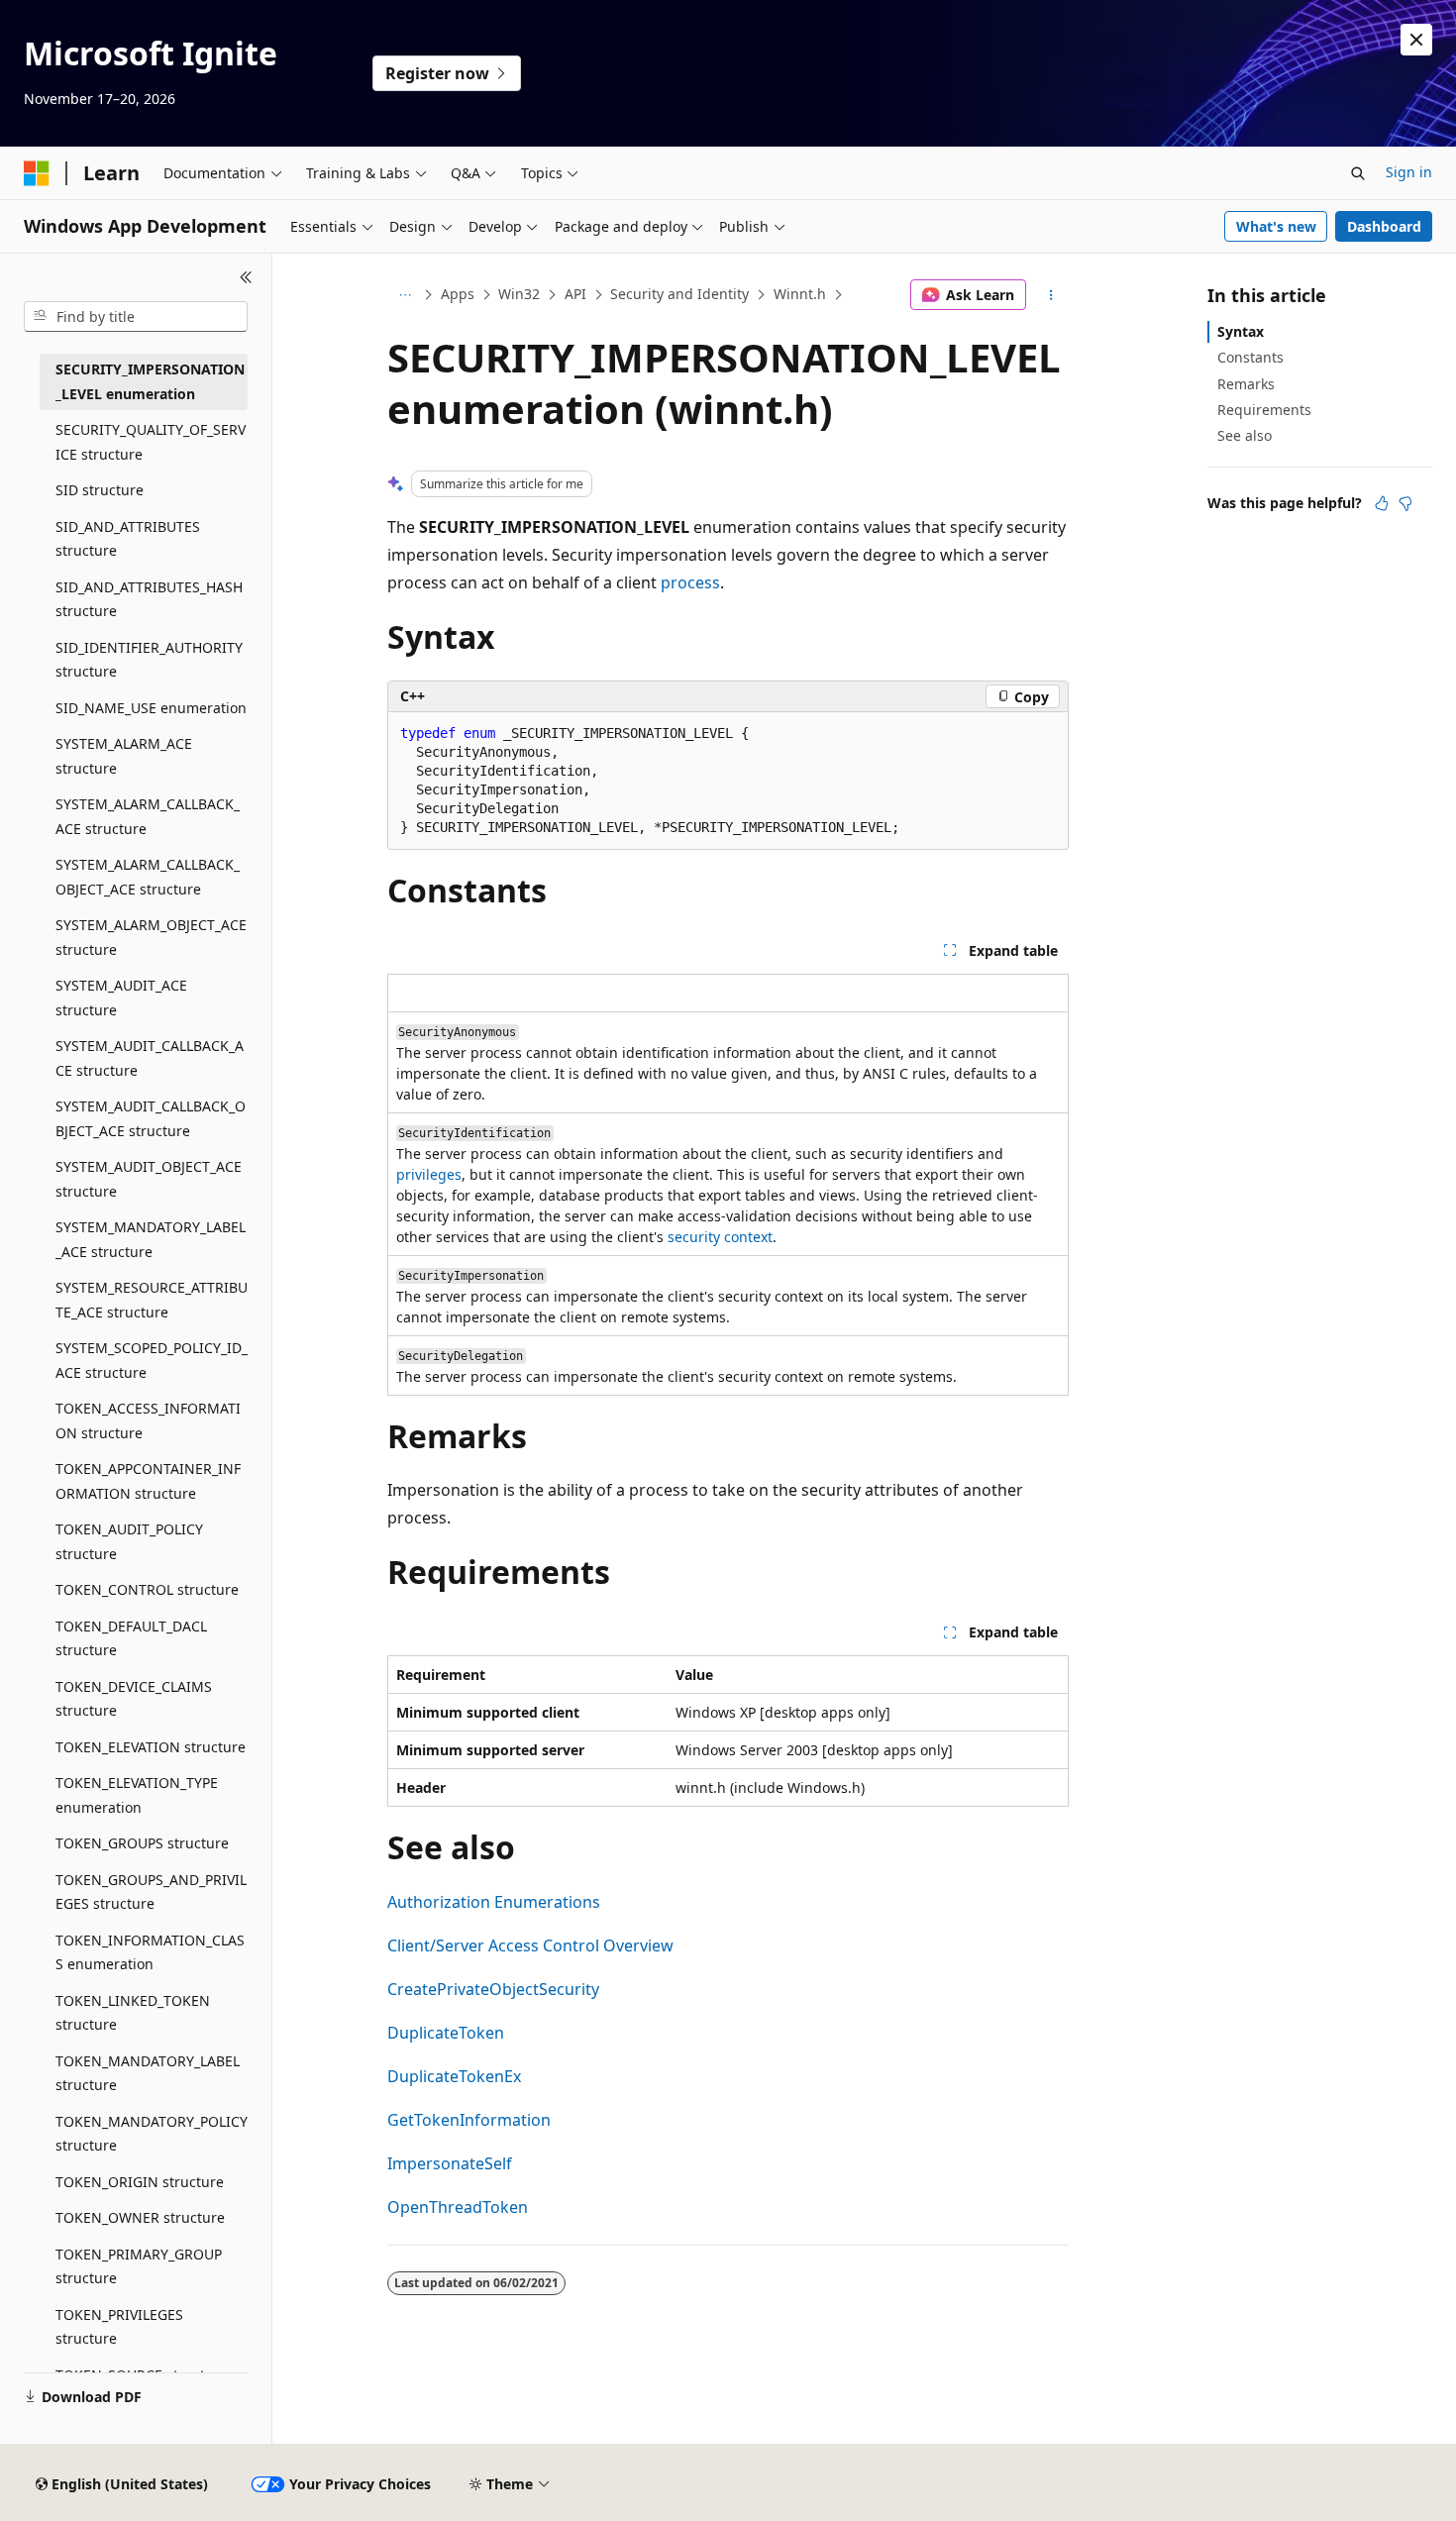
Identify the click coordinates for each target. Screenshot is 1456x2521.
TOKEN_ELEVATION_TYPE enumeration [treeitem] (137, 1795)
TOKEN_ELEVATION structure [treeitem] (151, 1747)
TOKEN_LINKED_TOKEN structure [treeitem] (133, 2013)
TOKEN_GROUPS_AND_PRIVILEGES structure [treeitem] (151, 1892)
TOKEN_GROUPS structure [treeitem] (142, 1843)
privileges (429, 1174)
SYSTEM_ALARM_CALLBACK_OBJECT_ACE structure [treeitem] (148, 877)
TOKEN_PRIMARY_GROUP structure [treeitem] (139, 2266)
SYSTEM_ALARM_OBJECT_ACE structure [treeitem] (151, 937)
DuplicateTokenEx (454, 2076)
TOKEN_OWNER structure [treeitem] (140, 2217)
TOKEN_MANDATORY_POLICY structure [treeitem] (152, 2134)
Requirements (1264, 410)
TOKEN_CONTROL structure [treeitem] (147, 1589)
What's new (1276, 226)
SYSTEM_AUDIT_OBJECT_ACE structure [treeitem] (149, 1179)
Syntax (1241, 331)
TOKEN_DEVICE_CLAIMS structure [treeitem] (134, 1699)
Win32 (519, 294)
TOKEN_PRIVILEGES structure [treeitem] (119, 2327)
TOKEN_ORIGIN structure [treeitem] (140, 2182)
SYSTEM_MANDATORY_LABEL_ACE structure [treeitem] (151, 1239)
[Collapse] (246, 277)
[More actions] (1051, 295)
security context (720, 1237)
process (690, 582)
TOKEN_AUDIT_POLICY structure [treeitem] (129, 1541)
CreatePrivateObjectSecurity (493, 1989)
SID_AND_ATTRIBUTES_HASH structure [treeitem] (149, 599)
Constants (1250, 357)
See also (1245, 435)
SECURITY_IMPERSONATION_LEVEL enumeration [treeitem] (150, 381)
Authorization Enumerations (494, 1902)
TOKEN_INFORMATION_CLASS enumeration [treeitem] (150, 1952)
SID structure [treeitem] (100, 490)
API (575, 294)
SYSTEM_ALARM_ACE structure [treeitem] (124, 756)
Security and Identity (679, 294)
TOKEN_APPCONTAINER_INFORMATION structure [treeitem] (148, 1481)
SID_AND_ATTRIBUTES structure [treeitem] (128, 539)
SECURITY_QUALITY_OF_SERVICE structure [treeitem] (151, 442)
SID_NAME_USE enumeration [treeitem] (151, 708)
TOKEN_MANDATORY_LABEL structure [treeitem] (148, 2073)
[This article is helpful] (1382, 503)
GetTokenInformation (469, 2120)
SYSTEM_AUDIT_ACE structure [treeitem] (121, 998)
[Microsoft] (37, 173)
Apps (458, 294)
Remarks (1246, 384)
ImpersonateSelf (450, 2163)
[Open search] (1358, 173)
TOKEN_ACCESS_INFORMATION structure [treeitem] (148, 1420)
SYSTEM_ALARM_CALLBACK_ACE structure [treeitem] (148, 816)
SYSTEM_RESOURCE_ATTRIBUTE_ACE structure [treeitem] (152, 1300)
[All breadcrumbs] (405, 295)
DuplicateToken (446, 2033)
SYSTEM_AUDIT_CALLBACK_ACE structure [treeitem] (150, 1058)
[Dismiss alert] (1416, 40)
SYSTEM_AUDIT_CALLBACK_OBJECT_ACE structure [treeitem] (151, 1118)
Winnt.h (800, 294)
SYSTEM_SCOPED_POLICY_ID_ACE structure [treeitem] (152, 1360)
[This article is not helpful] (1405, 503)
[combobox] (136, 317)
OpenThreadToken (458, 2207)
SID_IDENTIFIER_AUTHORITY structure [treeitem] (149, 660)
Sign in (1409, 172)
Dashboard (1384, 226)
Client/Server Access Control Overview (530, 1945)
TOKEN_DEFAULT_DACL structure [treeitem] (131, 1638)
